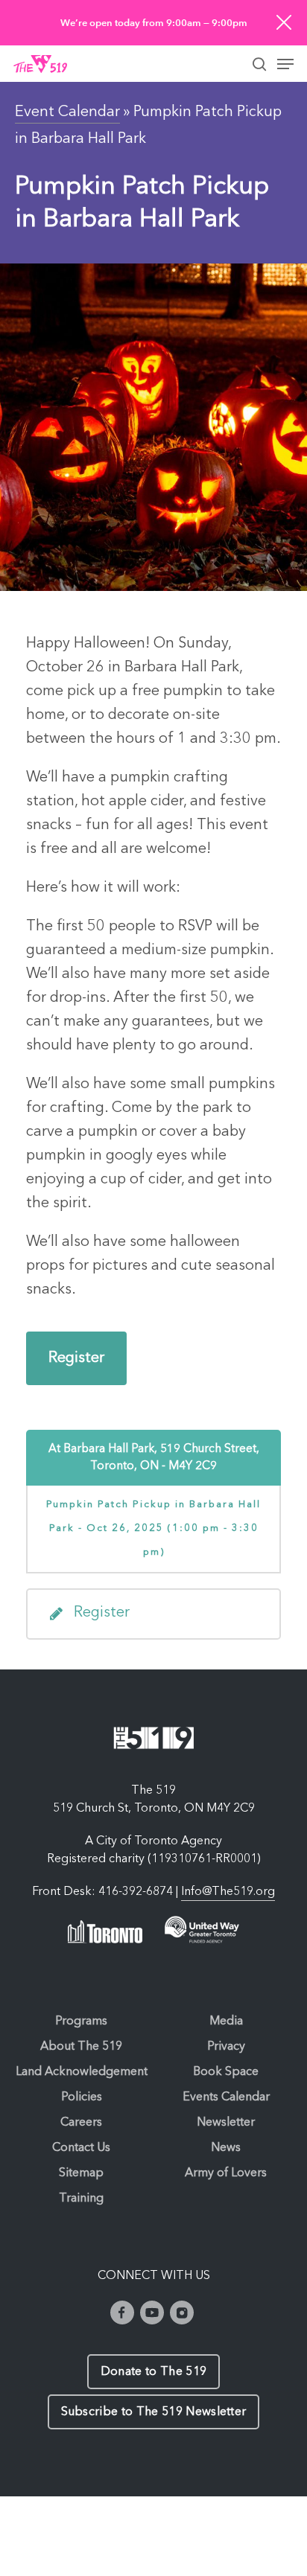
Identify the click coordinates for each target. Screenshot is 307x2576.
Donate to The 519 (153, 2372)
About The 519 (81, 2047)
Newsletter (226, 2123)
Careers (81, 2123)
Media (226, 2022)
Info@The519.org (228, 1892)
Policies (82, 2097)
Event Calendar (67, 112)
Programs (81, 2022)
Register (76, 1358)
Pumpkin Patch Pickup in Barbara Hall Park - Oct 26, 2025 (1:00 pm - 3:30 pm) (153, 1528)
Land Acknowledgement (82, 2072)
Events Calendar (226, 2097)
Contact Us (81, 2148)
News (226, 2148)
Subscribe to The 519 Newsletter (154, 2412)
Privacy (226, 2047)
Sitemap (81, 2173)
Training (81, 2199)
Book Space (226, 2072)
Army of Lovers (226, 2173)
